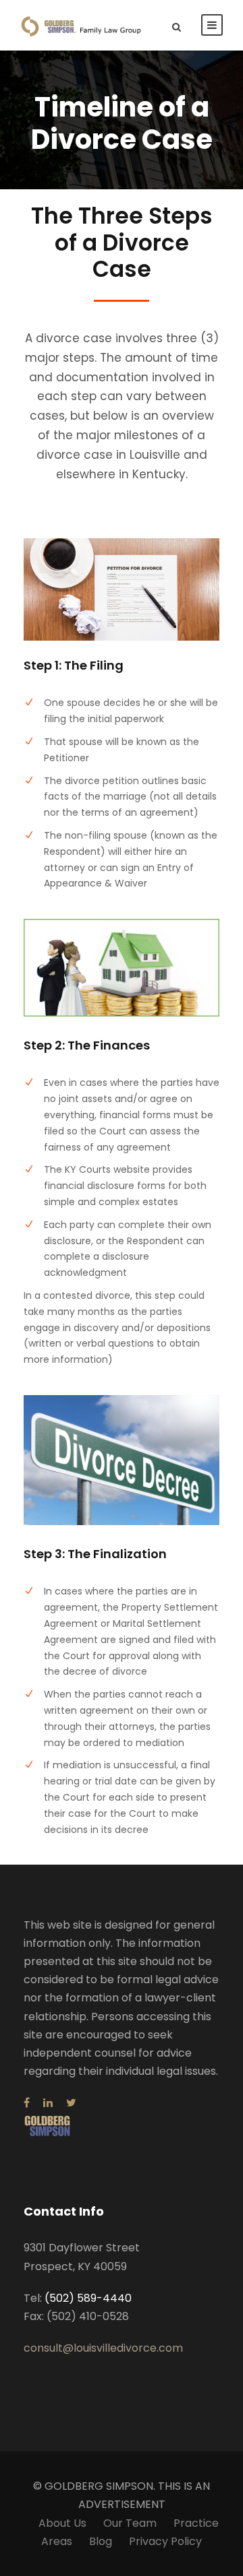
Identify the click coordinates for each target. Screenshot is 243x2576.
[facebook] (27, 2103)
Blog (101, 2541)
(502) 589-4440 (88, 2298)
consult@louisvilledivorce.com (103, 2348)
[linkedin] (48, 2103)
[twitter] (71, 2103)
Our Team (130, 2523)
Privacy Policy (165, 2541)
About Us (62, 2523)
